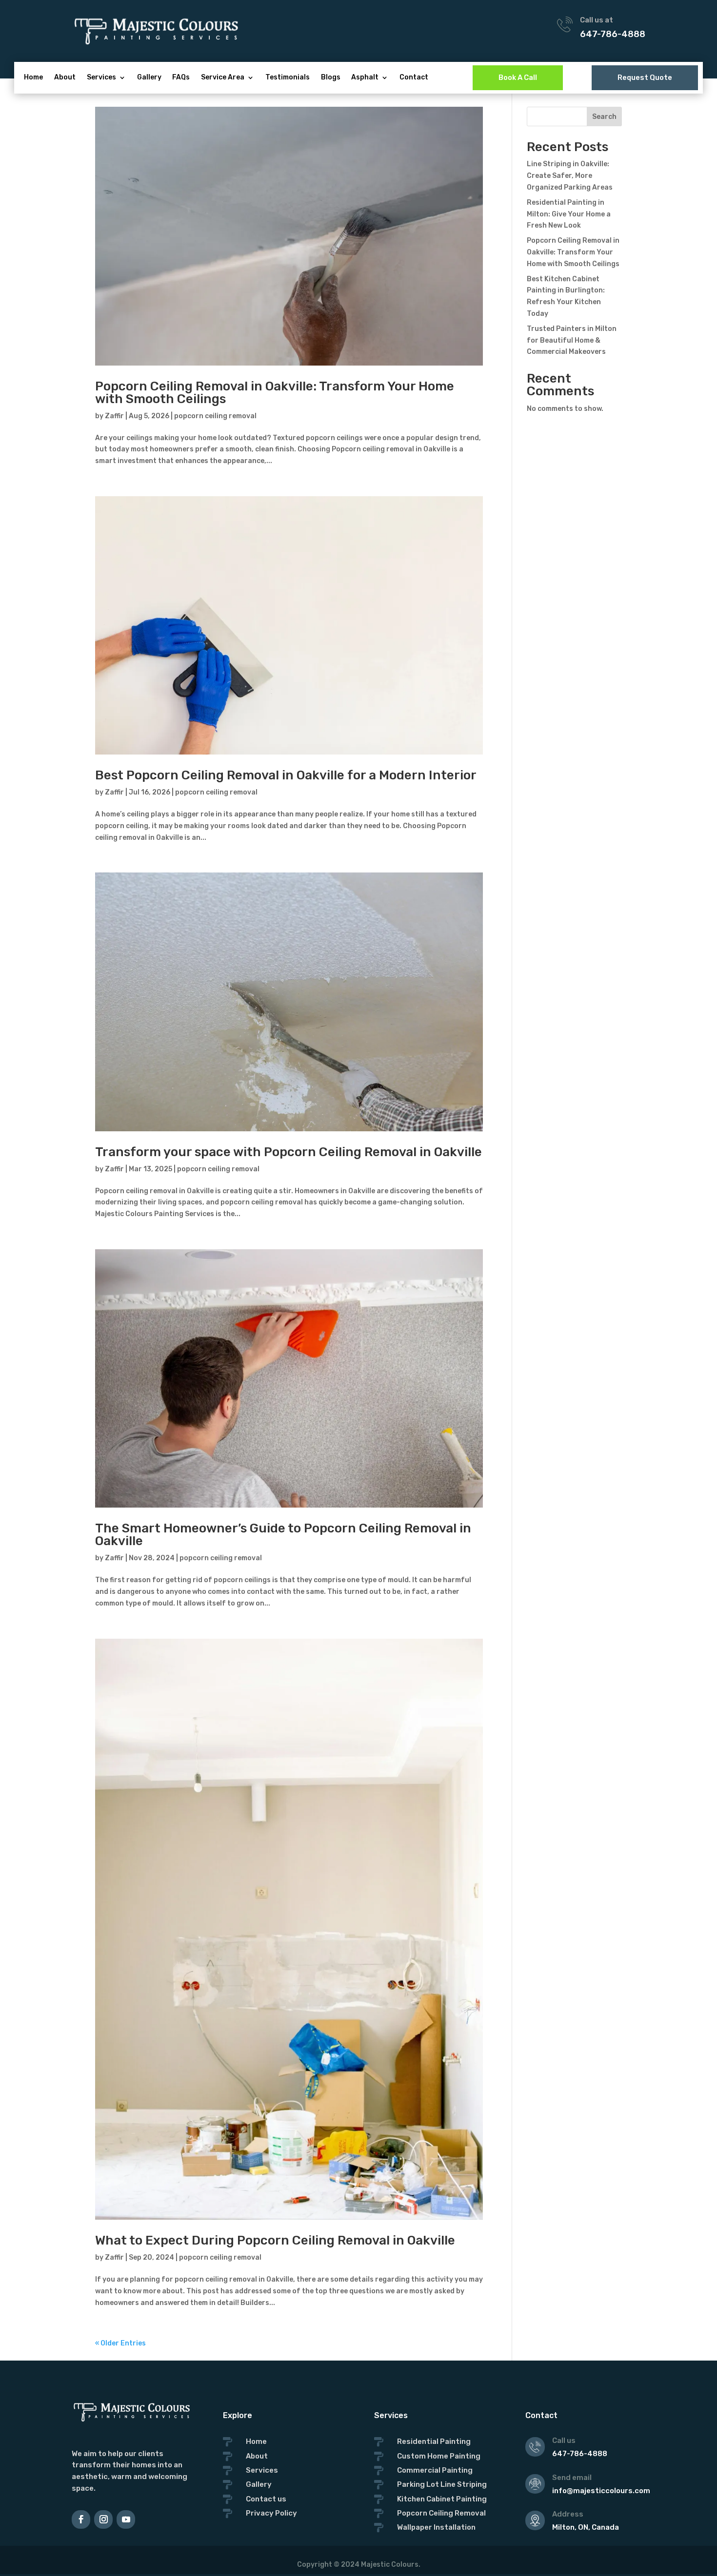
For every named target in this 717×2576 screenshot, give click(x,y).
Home (33, 78)
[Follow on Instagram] (103, 2519)
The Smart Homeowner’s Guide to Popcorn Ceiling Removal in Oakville (283, 1535)
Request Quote (645, 77)
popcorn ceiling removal (215, 416)
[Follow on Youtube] (126, 2519)
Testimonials (288, 78)
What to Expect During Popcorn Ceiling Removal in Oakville (275, 2240)
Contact (414, 78)
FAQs (181, 78)
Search (604, 117)
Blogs (331, 78)
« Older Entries (120, 2343)
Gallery (149, 78)
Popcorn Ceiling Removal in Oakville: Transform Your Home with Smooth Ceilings (275, 393)
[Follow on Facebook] (81, 2519)
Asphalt (365, 78)
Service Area (223, 78)
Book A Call (518, 77)
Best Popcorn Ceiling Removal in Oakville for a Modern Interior (286, 775)
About (65, 78)
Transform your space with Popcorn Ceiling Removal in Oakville (289, 1152)
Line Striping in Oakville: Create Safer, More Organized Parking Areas (570, 176)
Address (568, 2514)
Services (101, 78)
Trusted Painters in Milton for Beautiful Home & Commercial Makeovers (572, 340)
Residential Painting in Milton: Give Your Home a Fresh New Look (569, 214)
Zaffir (114, 416)
